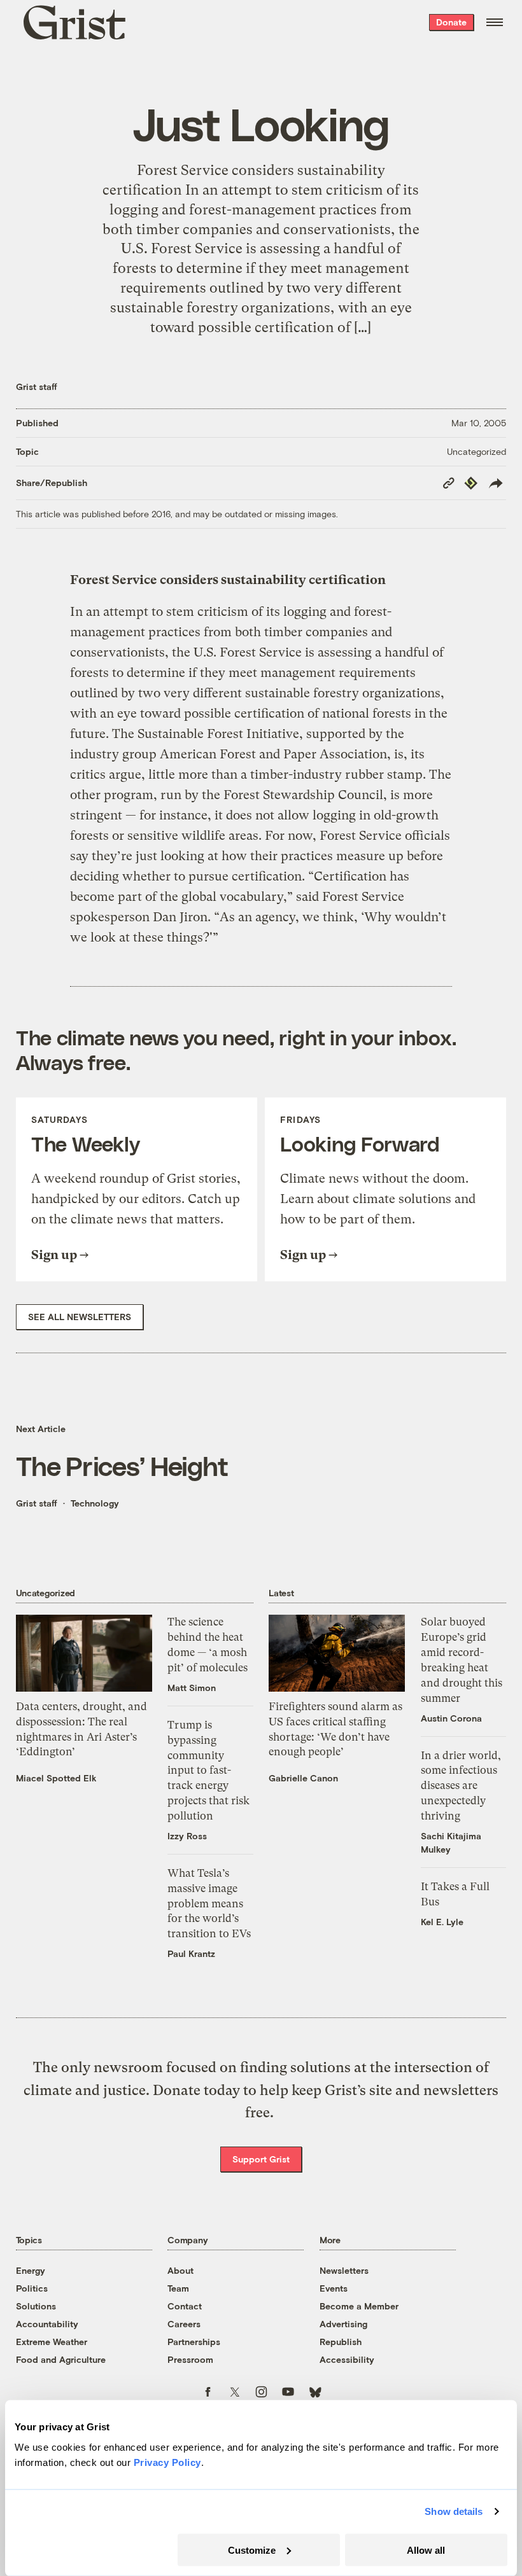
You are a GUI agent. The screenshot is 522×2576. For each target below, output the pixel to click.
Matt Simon (192, 1688)
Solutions (36, 2306)
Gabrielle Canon (303, 1778)
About (180, 2270)
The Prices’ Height (122, 1465)
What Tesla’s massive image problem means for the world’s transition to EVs (209, 1903)
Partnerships (194, 2342)
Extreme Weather (52, 2342)
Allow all (426, 2550)
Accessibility (347, 2359)
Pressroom (190, 2359)
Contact (185, 2306)
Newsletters (344, 2270)
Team (178, 2288)
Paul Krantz (191, 1953)
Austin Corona (451, 1718)
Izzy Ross (187, 1836)
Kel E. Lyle (442, 1922)
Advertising (343, 2324)
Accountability (47, 2324)
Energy (31, 2270)
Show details (454, 2511)
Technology (95, 1503)
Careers (184, 2324)
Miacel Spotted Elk (56, 1778)
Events (334, 2288)
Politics (32, 2288)
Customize (252, 2550)
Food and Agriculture (61, 2359)
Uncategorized (476, 451)
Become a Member (359, 2306)
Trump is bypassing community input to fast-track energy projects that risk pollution (208, 1770)
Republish (341, 2342)
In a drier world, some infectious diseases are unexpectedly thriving (461, 1786)
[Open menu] (495, 22)
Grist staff (37, 386)
